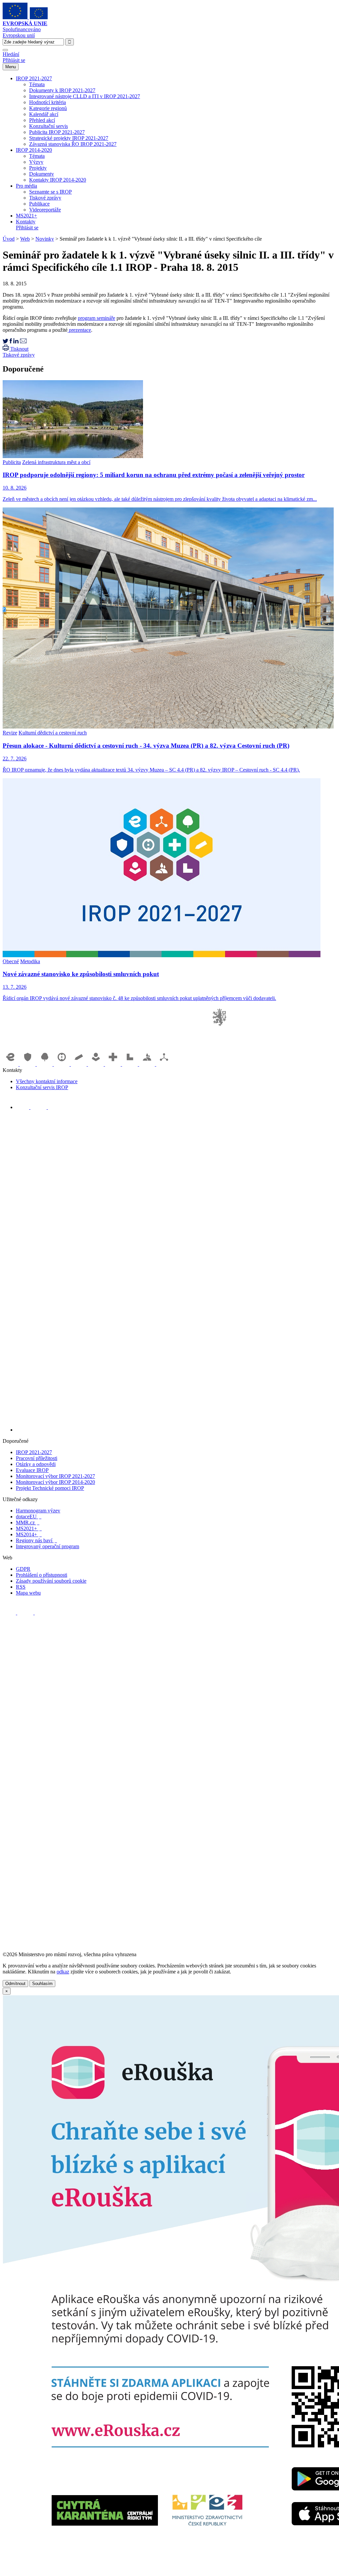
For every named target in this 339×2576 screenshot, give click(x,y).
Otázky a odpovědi (36, 1464)
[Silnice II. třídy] (63, 1064)
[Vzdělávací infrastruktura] (79, 1064)
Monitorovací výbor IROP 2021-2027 (55, 1476)
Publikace (39, 204)
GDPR (23, 1569)
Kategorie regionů (48, 108)
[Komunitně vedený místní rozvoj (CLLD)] (148, 1064)
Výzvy (36, 162)
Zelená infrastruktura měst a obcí (56, 462)
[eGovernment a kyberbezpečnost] (11, 1064)
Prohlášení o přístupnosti (42, 1575)
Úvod (9, 239)
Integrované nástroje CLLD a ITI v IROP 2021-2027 (85, 96)
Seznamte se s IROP (50, 192)
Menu (11, 67)
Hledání (11, 54)
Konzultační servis (48, 126)
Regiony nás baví (36, 1540)
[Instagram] (55, 1107)
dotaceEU (29, 1517)
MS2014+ (29, 1534)
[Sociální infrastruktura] (97, 1064)
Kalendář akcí (44, 114)
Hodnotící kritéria (48, 102)
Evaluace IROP (32, 1470)
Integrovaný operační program (48, 1546)
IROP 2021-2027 (34, 78)
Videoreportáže (45, 210)
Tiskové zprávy (45, 198)
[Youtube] (39, 1107)
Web (25, 239)
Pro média (26, 186)
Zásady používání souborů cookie (51, 1581)
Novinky (45, 239)
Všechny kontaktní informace (47, 1081)
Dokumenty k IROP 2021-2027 (62, 90)
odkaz (63, 1972)
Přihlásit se (14, 60)
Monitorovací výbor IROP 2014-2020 (55, 1482)
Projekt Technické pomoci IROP (50, 1488)
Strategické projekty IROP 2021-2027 (69, 138)
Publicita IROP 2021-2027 (57, 132)
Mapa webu (28, 1593)
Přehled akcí (42, 120)
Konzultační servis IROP (42, 1087)
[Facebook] (23, 1107)
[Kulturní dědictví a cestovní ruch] (131, 1064)
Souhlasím (42, 1984)
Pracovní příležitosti (37, 1458)
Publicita (12, 462)
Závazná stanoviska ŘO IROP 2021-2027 (73, 144)
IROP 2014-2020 (34, 150)
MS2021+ (26, 216)
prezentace (79, 330)
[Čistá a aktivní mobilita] (164, 1064)
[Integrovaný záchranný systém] (28, 1064)
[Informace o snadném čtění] (176, 1430)
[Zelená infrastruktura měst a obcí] (45, 1064)
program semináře (97, 318)
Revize (10, 733)
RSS (21, 1587)
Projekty (38, 168)
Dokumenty (42, 174)
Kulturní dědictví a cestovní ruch (53, 733)
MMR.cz (28, 1522)
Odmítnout (15, 1984)
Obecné (11, 961)
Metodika (30, 961)
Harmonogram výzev (38, 1511)
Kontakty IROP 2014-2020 (58, 180)
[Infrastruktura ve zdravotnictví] (114, 1064)
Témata (37, 84)
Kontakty (26, 222)
